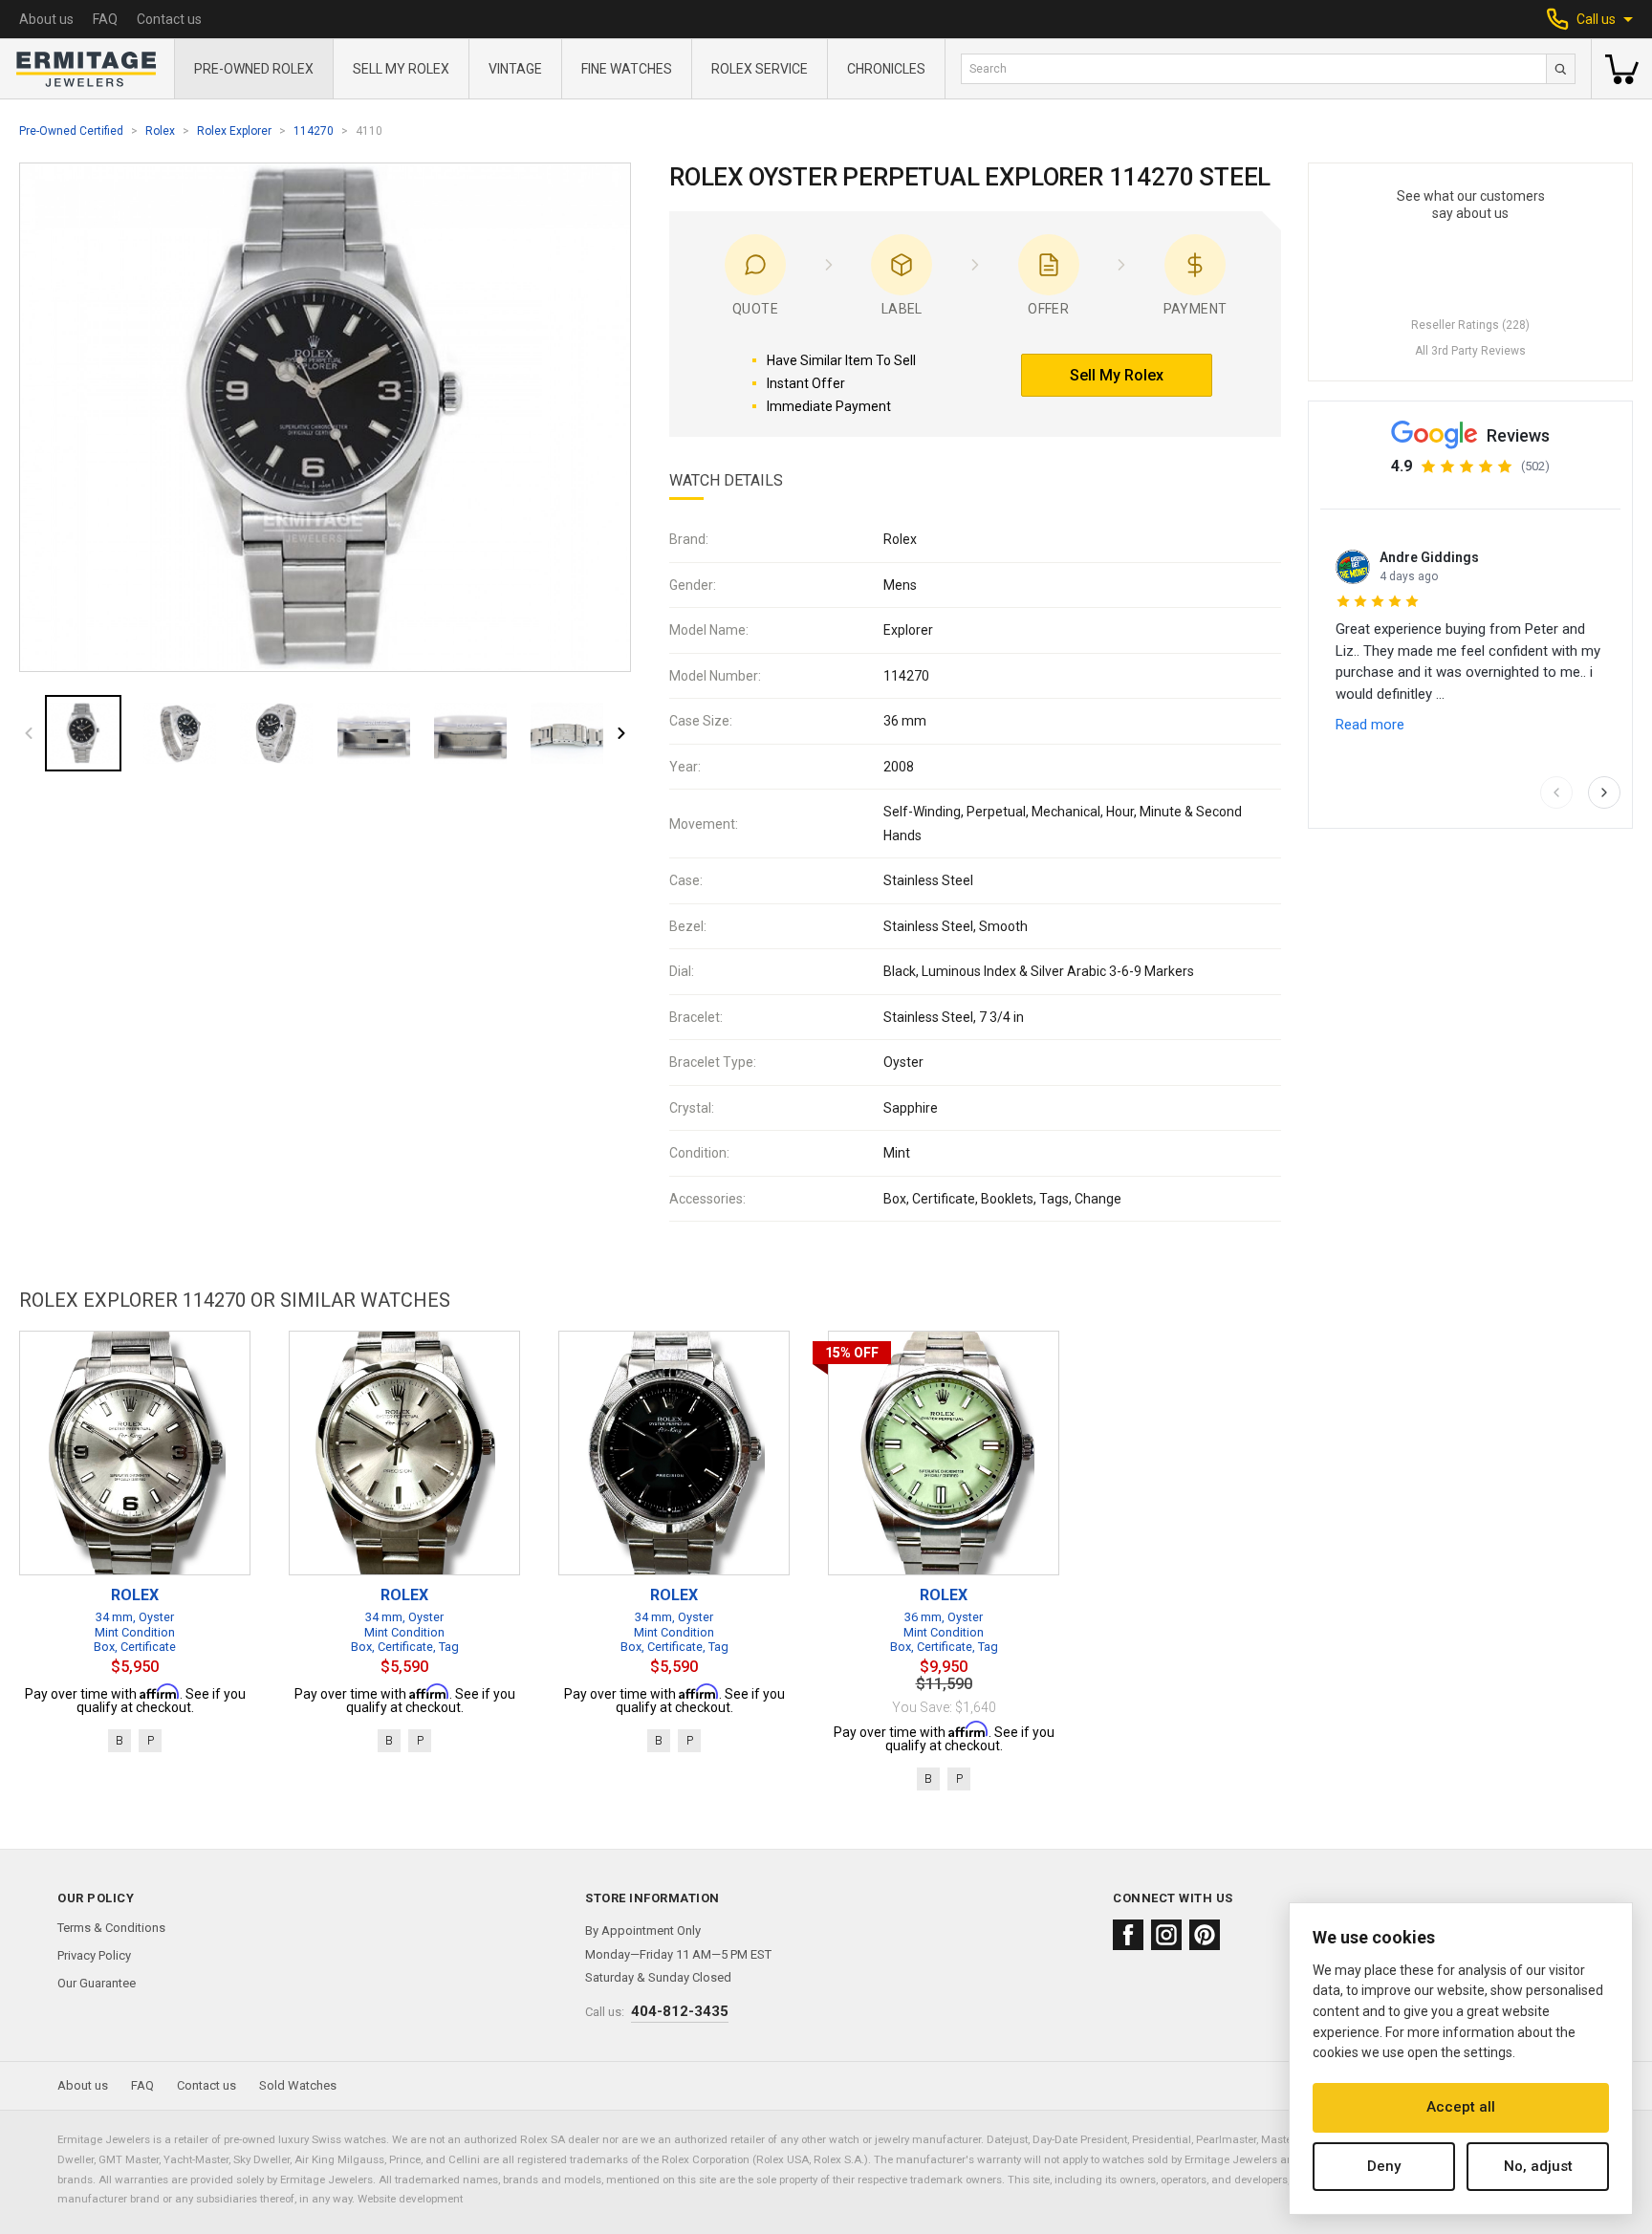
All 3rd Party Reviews (1470, 351)
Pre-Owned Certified (71, 131)
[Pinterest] (1205, 1935)
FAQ (105, 19)
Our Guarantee (97, 1983)
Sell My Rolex (401, 69)
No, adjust (1538, 2166)
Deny (1384, 2166)
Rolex (160, 131)
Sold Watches (298, 2085)
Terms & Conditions (111, 1928)
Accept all (1461, 2107)
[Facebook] (1128, 1935)
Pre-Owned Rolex (254, 69)
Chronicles (886, 69)
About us (46, 19)
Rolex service (760, 69)
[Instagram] (1166, 1935)
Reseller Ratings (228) (1470, 325)
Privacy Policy (94, 1955)
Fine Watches (627, 69)
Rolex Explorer (234, 131)
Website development (410, 2199)
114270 (314, 131)
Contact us (169, 19)
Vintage (515, 69)
